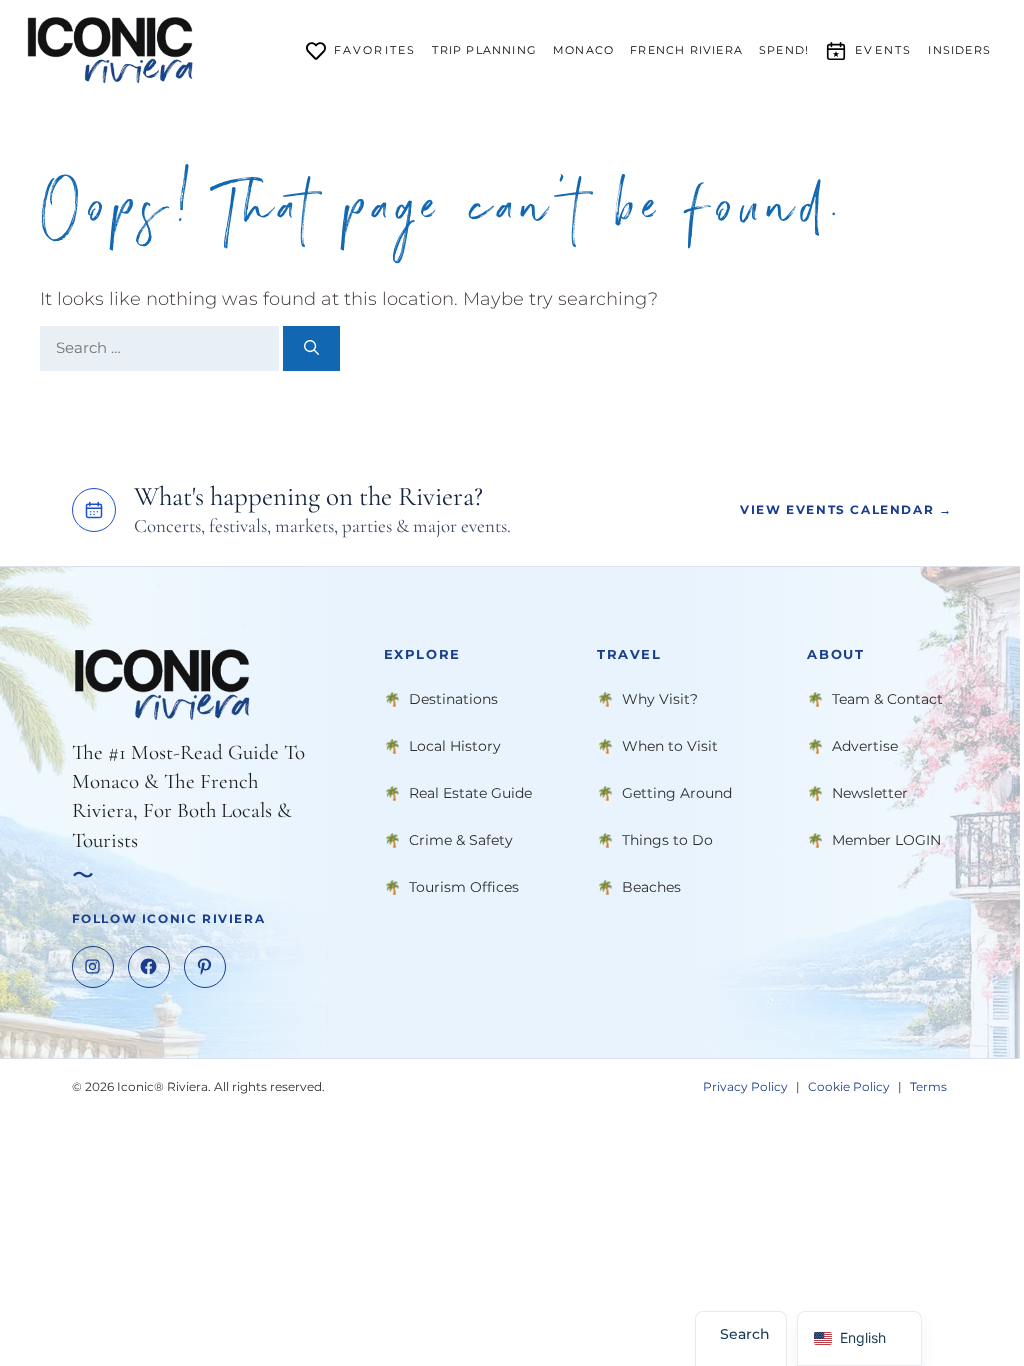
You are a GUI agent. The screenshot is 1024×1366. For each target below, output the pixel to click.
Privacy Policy (745, 1085)
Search (745, 1334)
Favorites (375, 50)
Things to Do (667, 839)
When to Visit (670, 745)
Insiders (959, 50)
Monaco (583, 50)
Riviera (686, 50)
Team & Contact (887, 698)
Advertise (865, 745)
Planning (484, 50)
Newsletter (870, 792)
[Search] (311, 348)
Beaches (651, 886)
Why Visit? (660, 698)
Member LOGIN (886, 839)
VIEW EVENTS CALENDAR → (846, 509)
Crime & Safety (461, 839)
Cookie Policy (849, 1085)
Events (883, 50)
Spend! (784, 50)
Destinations (453, 698)
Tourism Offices (464, 886)
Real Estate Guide (470, 792)
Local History (455, 745)
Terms (928, 1085)
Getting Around (677, 792)
